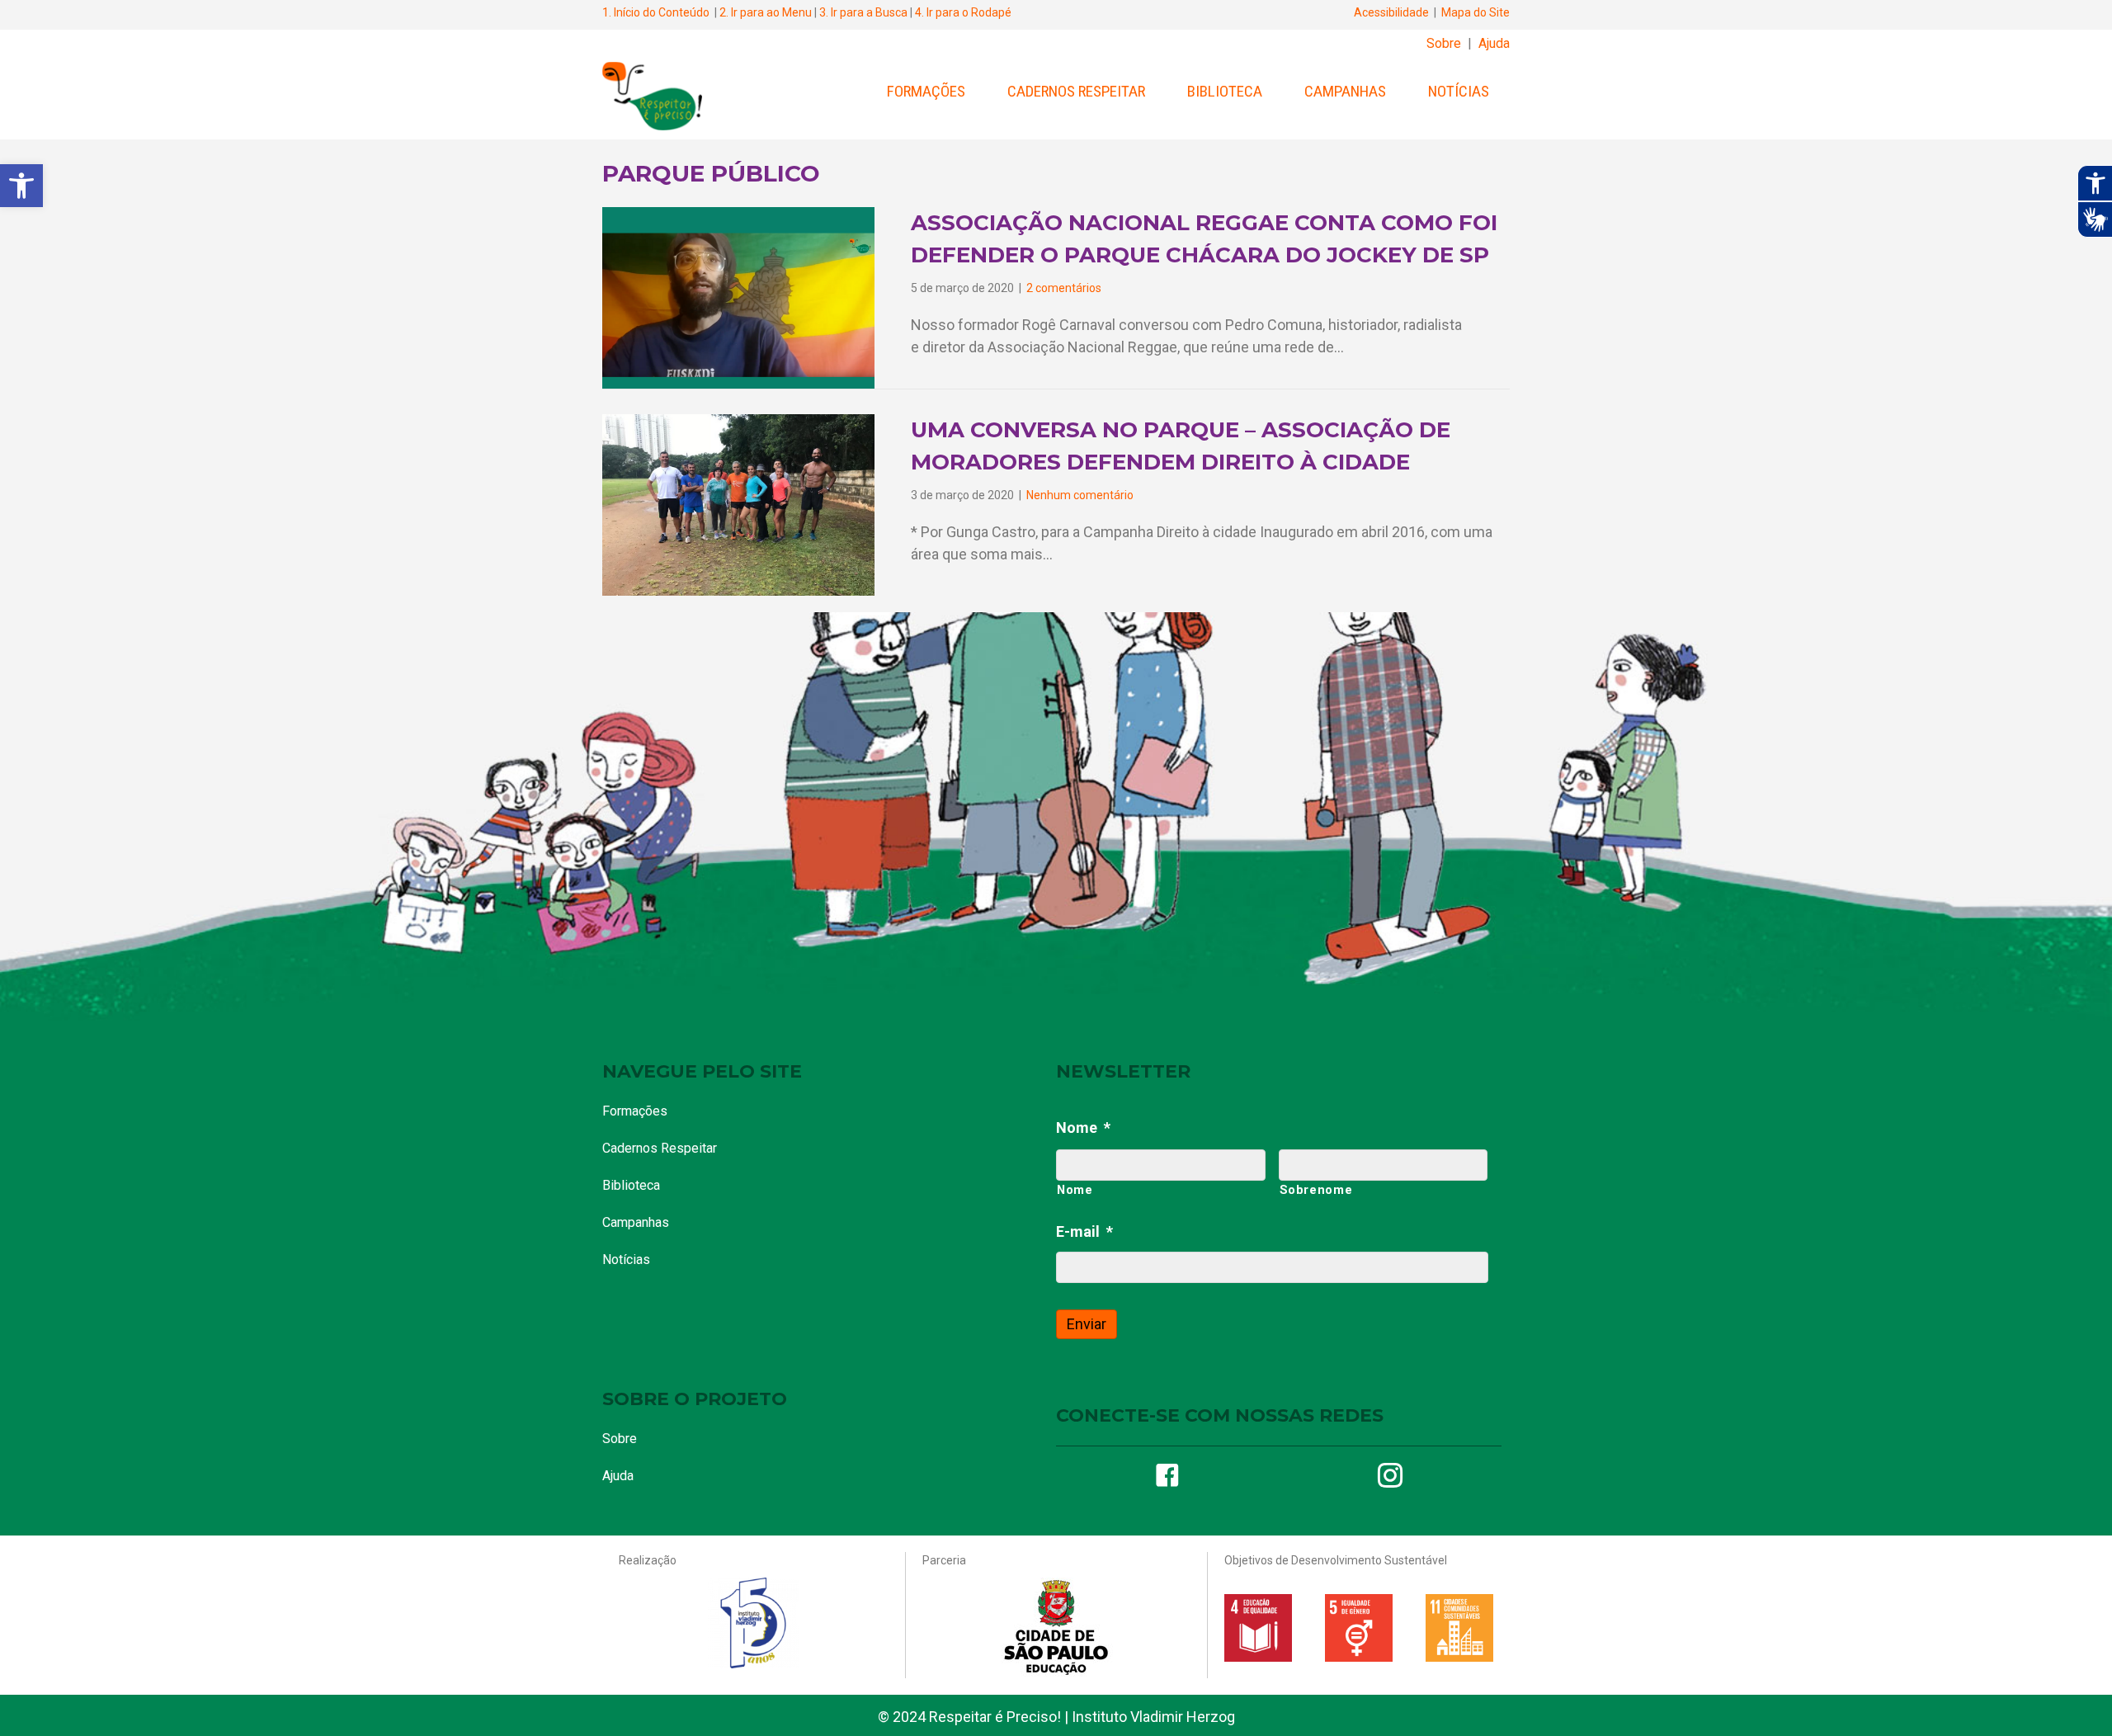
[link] (21, 186)
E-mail (1084, 1231)
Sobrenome (1316, 1190)
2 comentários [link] (1064, 288)
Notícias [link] (1459, 91)
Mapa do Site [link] (1476, 12)
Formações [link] (926, 91)
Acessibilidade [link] (1391, 12)
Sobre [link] (1444, 43)
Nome (1083, 1127)
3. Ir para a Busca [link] (863, 12)
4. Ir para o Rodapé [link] (963, 12)
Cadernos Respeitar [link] (1076, 91)
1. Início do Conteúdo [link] (656, 12)
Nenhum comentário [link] (1080, 495)
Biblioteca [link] (1225, 91)
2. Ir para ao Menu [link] (766, 12)
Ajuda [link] (1494, 43)
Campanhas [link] (1345, 91)
